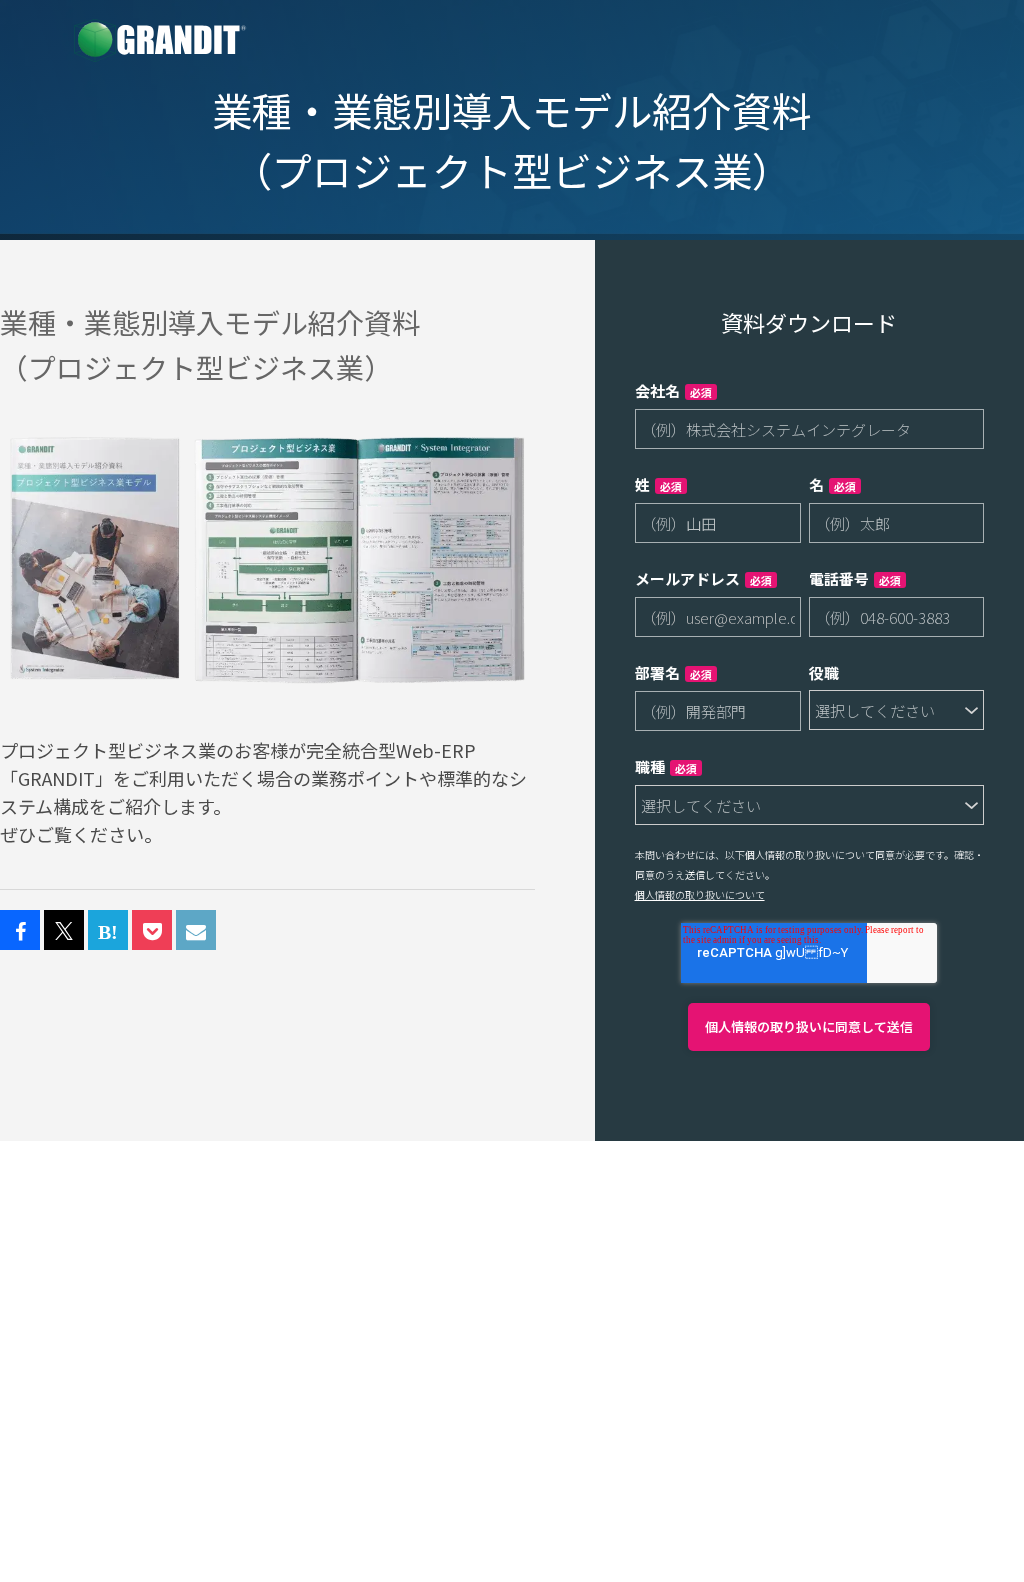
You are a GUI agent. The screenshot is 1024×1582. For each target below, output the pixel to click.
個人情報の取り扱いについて (700, 894)
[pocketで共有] (152, 931)
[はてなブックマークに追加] (108, 931)
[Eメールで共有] (196, 931)
